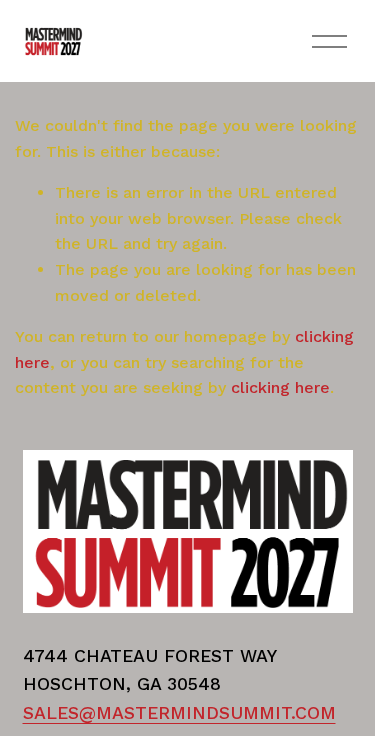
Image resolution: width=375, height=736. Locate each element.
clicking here (280, 387)
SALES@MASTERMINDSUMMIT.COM (179, 712)
